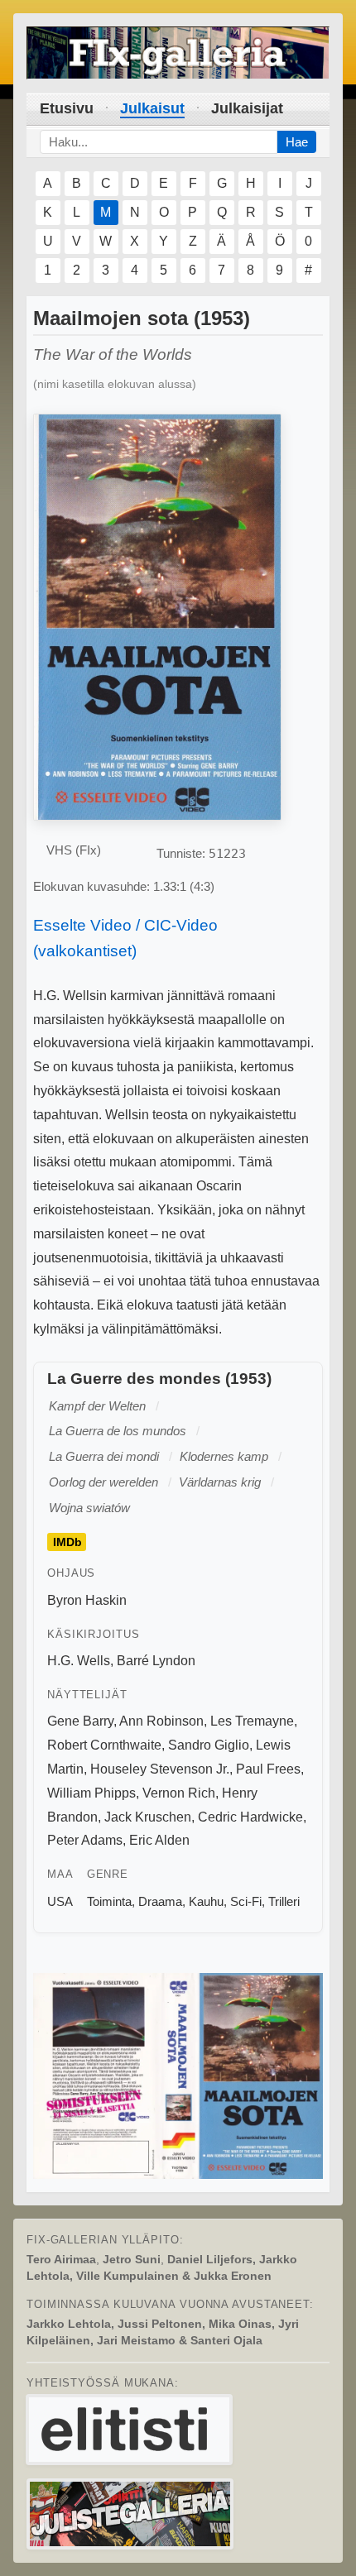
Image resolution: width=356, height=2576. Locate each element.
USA (60, 1901)
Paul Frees (268, 1769)
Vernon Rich (179, 1793)
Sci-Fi (246, 1901)
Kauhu (206, 1901)
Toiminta (109, 1901)
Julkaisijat (247, 108)
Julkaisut (152, 108)
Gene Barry (80, 1721)
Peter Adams (85, 1840)
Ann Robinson (161, 1721)
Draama (160, 1901)
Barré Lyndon (156, 1661)
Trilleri (284, 1901)
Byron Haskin (87, 1600)
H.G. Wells (79, 1661)
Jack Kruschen (148, 1817)
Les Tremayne (252, 1721)
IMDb (67, 1542)
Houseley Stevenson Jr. (160, 1769)
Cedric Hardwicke (250, 1817)
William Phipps (91, 1793)
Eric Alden (159, 1840)
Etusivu (67, 108)
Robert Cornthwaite (104, 1745)
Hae (297, 142)
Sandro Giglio (209, 1745)
